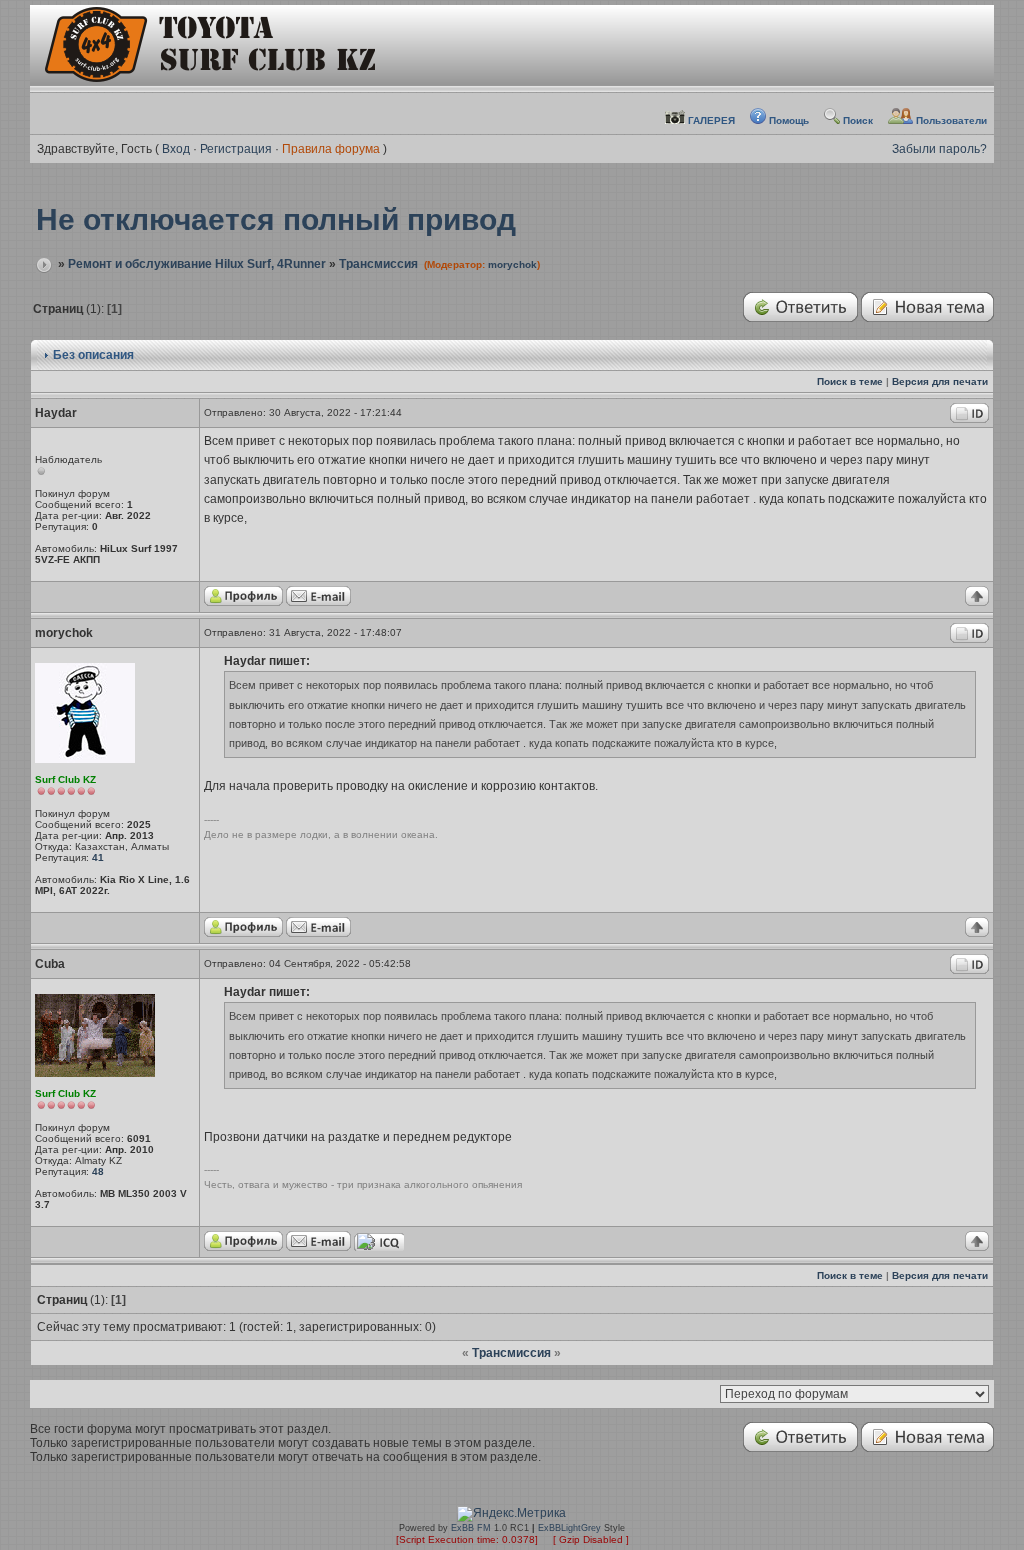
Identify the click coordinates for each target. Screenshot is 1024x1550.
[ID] (969, 419)
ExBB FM (471, 1528)
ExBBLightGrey (569, 1528)
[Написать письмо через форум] (318, 602)
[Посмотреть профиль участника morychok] (243, 933)
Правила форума (331, 149)
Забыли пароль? (939, 149)
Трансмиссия (378, 264)
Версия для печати (940, 381)
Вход (176, 149)
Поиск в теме (850, 381)
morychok (512, 264)
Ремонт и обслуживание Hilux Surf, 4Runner (197, 264)
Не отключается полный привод (276, 219)
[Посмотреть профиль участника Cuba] (243, 1247)
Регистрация (236, 149)
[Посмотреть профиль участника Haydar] (243, 602)
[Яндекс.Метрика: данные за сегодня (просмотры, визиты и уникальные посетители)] (511, 1514)
